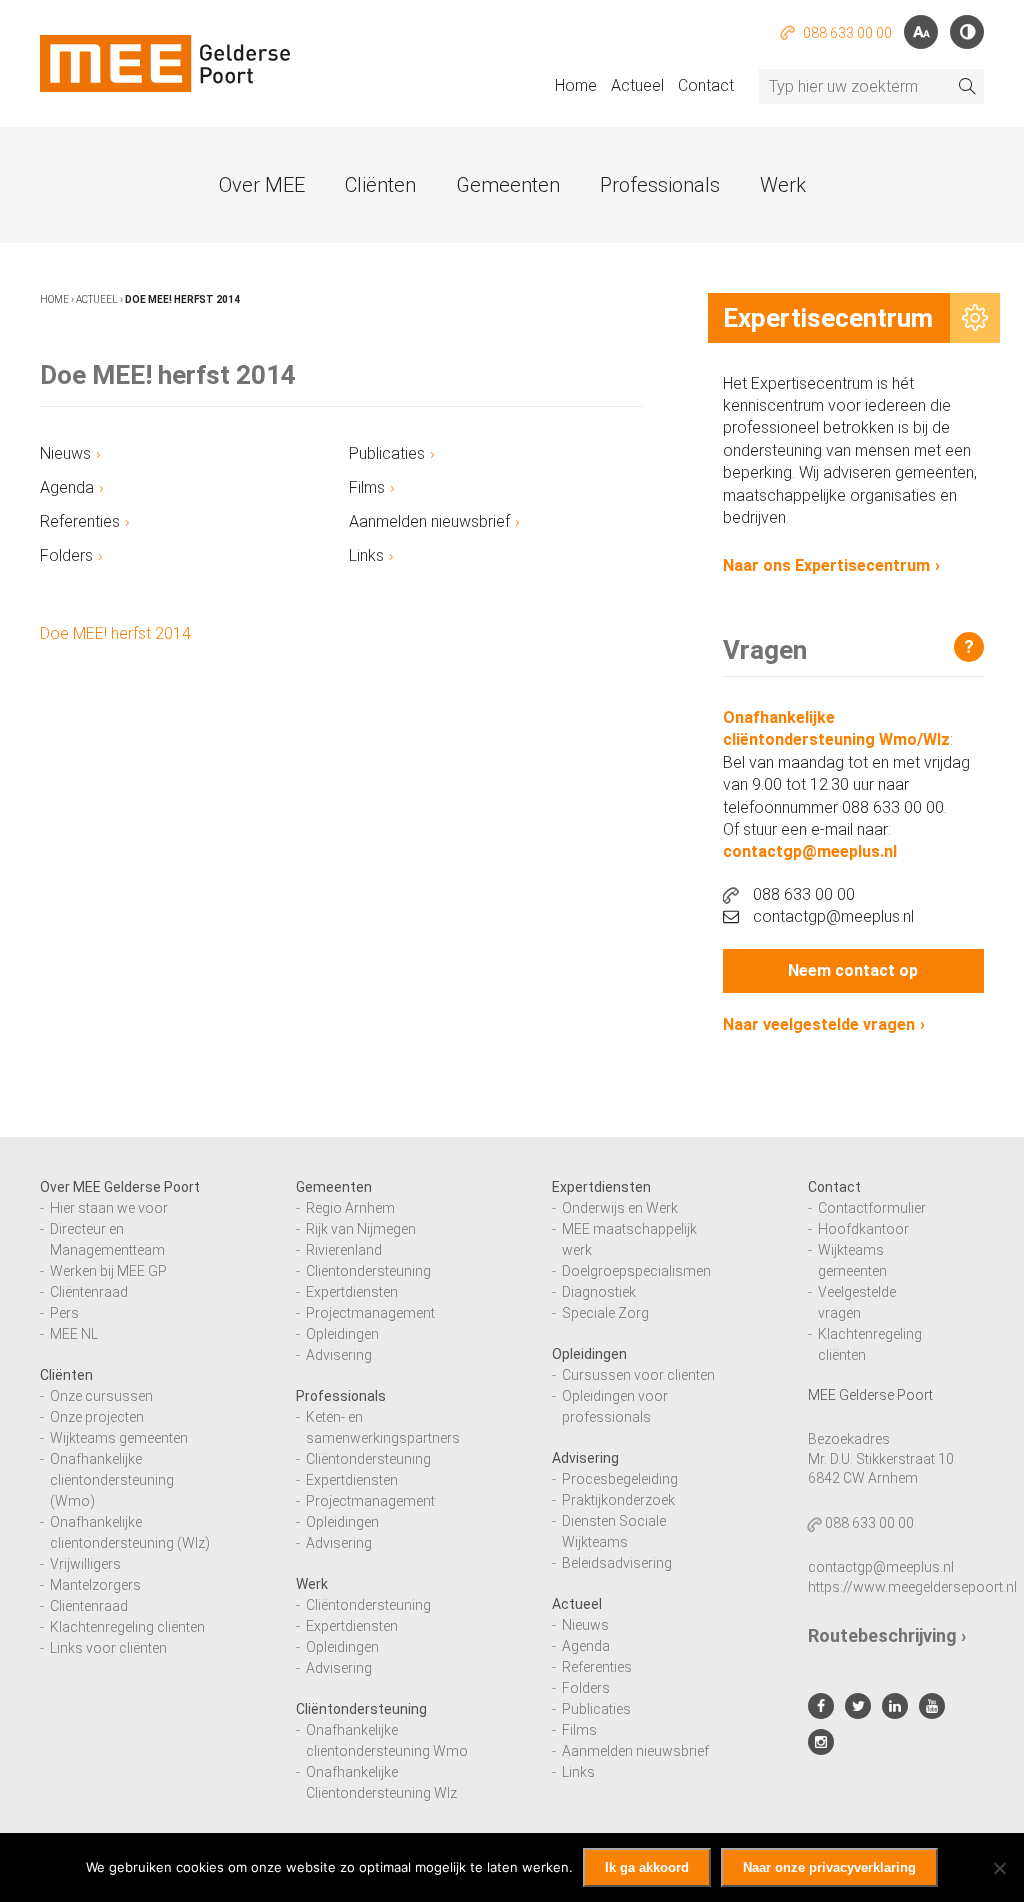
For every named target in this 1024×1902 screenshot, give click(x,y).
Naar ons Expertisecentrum (826, 565)
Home (576, 85)
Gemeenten (508, 185)
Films (367, 487)
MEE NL (74, 1334)
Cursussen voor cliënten (638, 1375)
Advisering (339, 1355)
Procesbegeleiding (620, 1479)
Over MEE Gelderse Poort (120, 1187)
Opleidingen (342, 1334)
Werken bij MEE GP (108, 1271)
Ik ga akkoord (647, 1867)
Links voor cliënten (108, 1648)
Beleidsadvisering (617, 1563)
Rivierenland (344, 1250)
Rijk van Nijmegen (361, 1229)
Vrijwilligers (85, 1564)
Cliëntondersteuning (368, 1271)
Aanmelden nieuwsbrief (429, 521)
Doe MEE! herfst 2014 (115, 633)
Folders (66, 555)
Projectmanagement (370, 1313)
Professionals (660, 185)
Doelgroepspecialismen (636, 1271)
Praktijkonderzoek (618, 1500)
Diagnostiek (599, 1292)
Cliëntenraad (89, 1292)
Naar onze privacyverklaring (829, 1867)
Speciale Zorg (605, 1313)
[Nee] (999, 1868)
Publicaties (387, 453)
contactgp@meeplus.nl (810, 851)
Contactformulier (872, 1208)
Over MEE (262, 185)
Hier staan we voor (109, 1208)
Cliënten (380, 185)
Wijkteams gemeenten (119, 1438)
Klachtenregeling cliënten (127, 1627)
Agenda (67, 487)
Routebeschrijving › (887, 1635)
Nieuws (65, 453)
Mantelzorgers (95, 1585)
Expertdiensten (352, 1292)
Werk (783, 185)
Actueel (637, 85)
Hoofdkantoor (863, 1229)
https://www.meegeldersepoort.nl (912, 1587)
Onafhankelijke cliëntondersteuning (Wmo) (112, 1480)
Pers (64, 1313)
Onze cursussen (101, 1396)
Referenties (80, 521)
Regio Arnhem (350, 1208)
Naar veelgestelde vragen (819, 1024)
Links (366, 555)
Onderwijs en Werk (620, 1208)
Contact (706, 85)
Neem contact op (853, 970)
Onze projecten (97, 1417)
